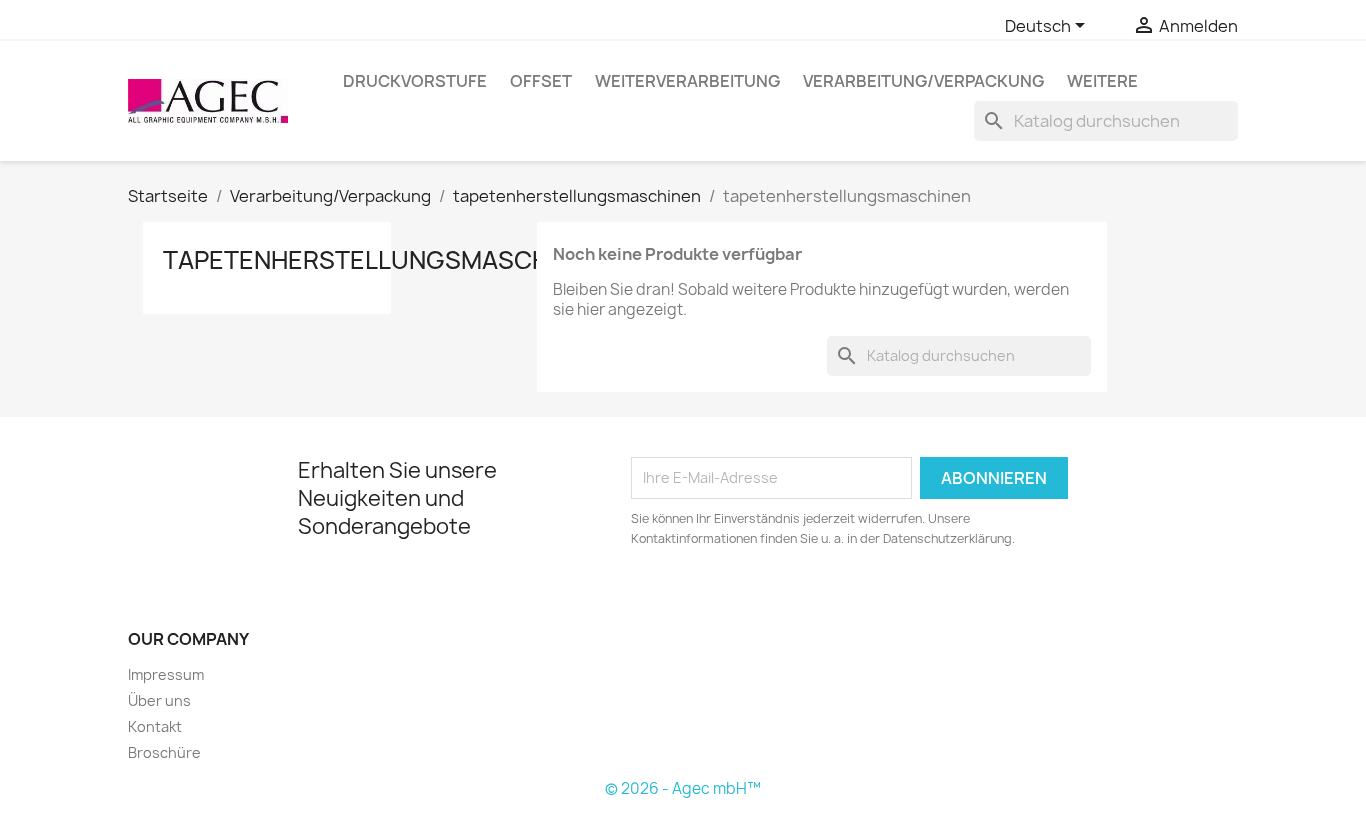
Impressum (166, 674)
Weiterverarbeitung (687, 81)
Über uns (159, 700)
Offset (541, 81)
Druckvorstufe (415, 81)
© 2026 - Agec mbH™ (683, 788)
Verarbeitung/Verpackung (923, 81)
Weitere (1102, 81)
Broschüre (164, 752)
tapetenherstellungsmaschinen (383, 260)
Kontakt (155, 726)
